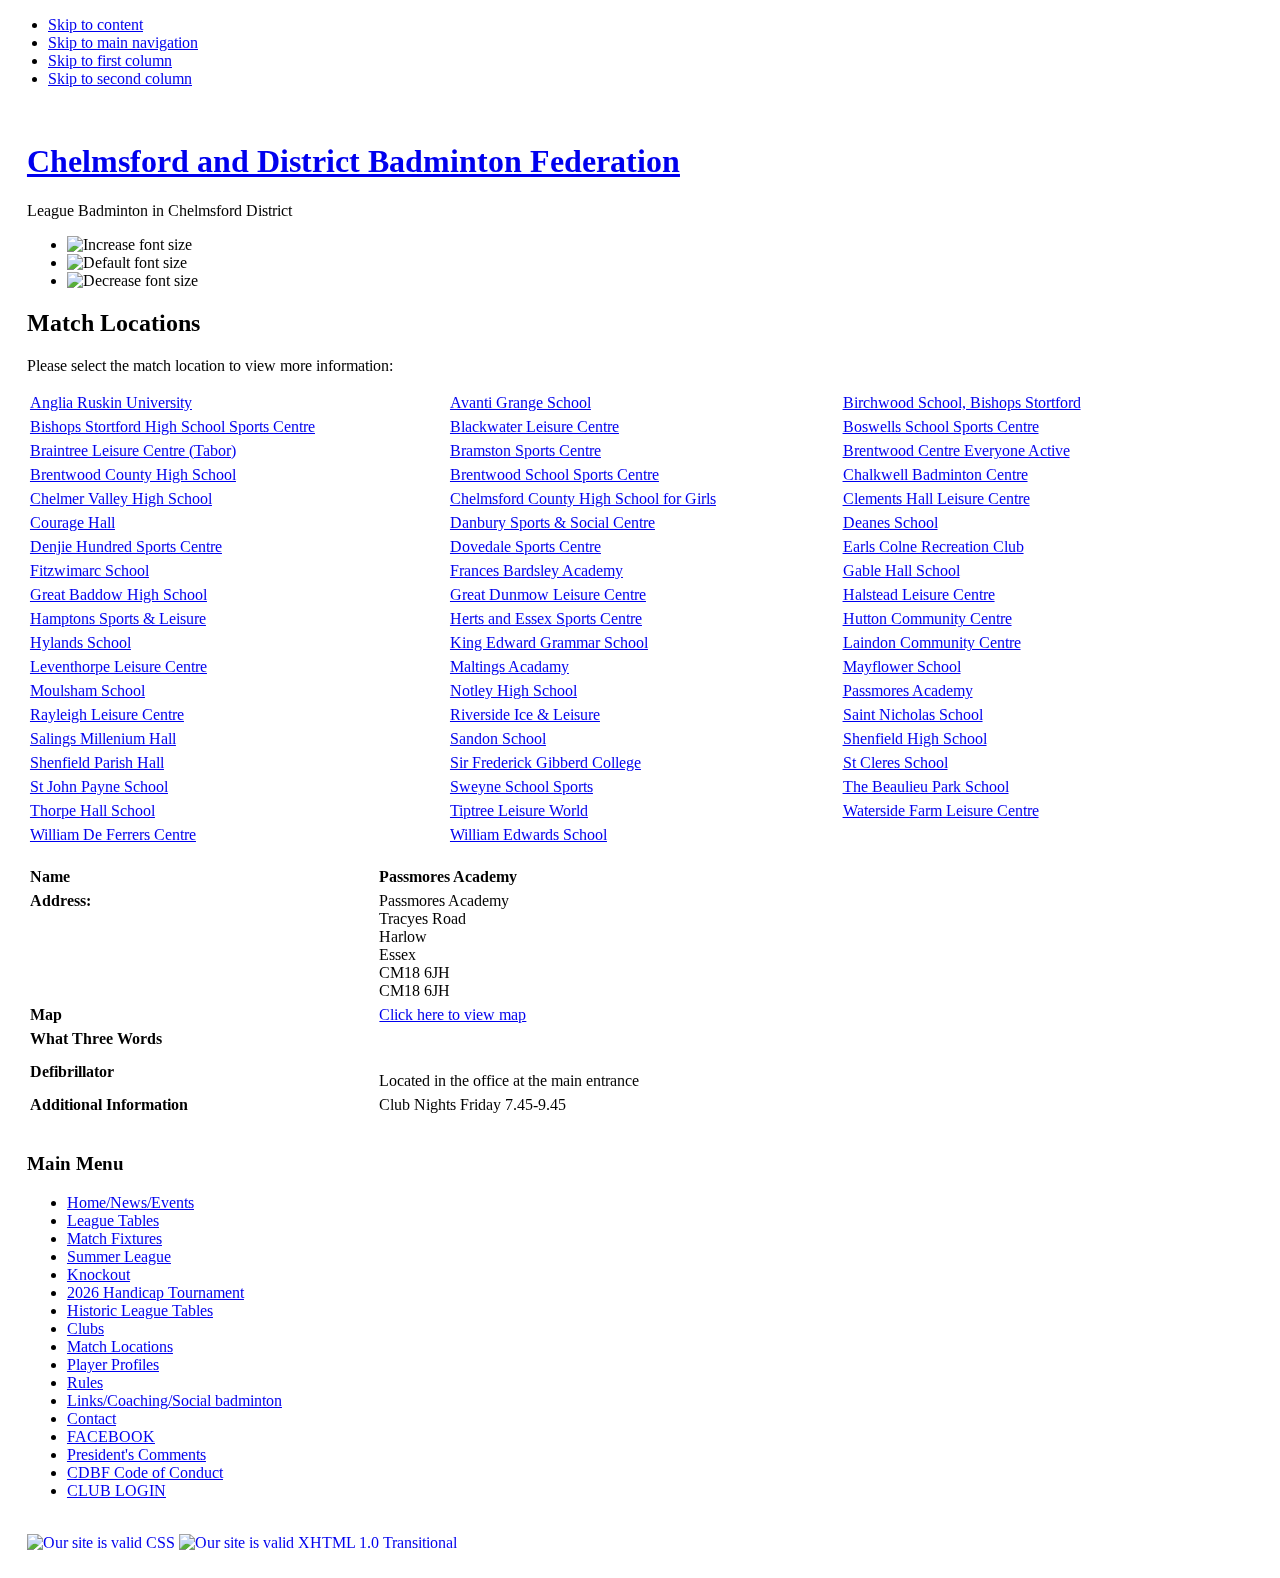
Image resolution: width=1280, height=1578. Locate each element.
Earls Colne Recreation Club (933, 546)
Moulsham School (87, 690)
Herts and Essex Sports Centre (546, 618)
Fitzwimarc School (89, 570)
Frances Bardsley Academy (536, 570)
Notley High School (513, 690)
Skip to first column (110, 60)
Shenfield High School (915, 738)
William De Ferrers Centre (113, 834)
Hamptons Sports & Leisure (118, 618)
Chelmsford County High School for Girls (583, 498)
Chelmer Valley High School (121, 498)
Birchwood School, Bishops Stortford (962, 402)
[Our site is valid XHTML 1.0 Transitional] (318, 1542)
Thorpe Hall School (92, 810)
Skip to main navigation (123, 42)
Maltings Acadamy (509, 666)
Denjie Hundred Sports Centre (126, 546)
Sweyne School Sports (521, 786)
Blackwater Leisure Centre (534, 426)
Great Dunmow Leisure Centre (548, 594)
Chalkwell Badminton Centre (935, 474)
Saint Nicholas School (913, 714)
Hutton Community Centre (927, 618)
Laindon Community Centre (932, 642)
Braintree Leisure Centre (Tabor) (133, 450)
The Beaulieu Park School (926, 786)
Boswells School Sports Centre (941, 426)
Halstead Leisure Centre (919, 594)
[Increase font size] (129, 245)
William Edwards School (528, 834)
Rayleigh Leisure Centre (107, 714)
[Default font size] (127, 263)
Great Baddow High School (118, 594)
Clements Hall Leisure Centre (936, 498)
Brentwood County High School (133, 474)
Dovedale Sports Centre (525, 546)
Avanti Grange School (520, 402)
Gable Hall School (901, 570)
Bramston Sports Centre (525, 450)
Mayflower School (902, 666)
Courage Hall (72, 522)
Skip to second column (120, 78)
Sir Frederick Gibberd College (545, 762)
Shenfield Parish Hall (97, 762)
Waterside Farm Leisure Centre (941, 810)
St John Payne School (99, 786)
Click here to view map (452, 1014)
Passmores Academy (908, 690)
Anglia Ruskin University (111, 402)
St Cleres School (895, 762)
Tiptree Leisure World (519, 810)
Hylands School (80, 642)
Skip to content (95, 24)
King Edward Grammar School (549, 642)
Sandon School (498, 738)
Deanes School (890, 522)
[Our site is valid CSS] (103, 1542)
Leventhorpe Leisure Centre (118, 666)
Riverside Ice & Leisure (525, 714)
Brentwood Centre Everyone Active (956, 450)
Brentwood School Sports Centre (554, 474)
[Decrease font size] (132, 281)
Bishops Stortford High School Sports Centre (172, 426)
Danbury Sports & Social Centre (552, 522)
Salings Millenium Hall (103, 738)
